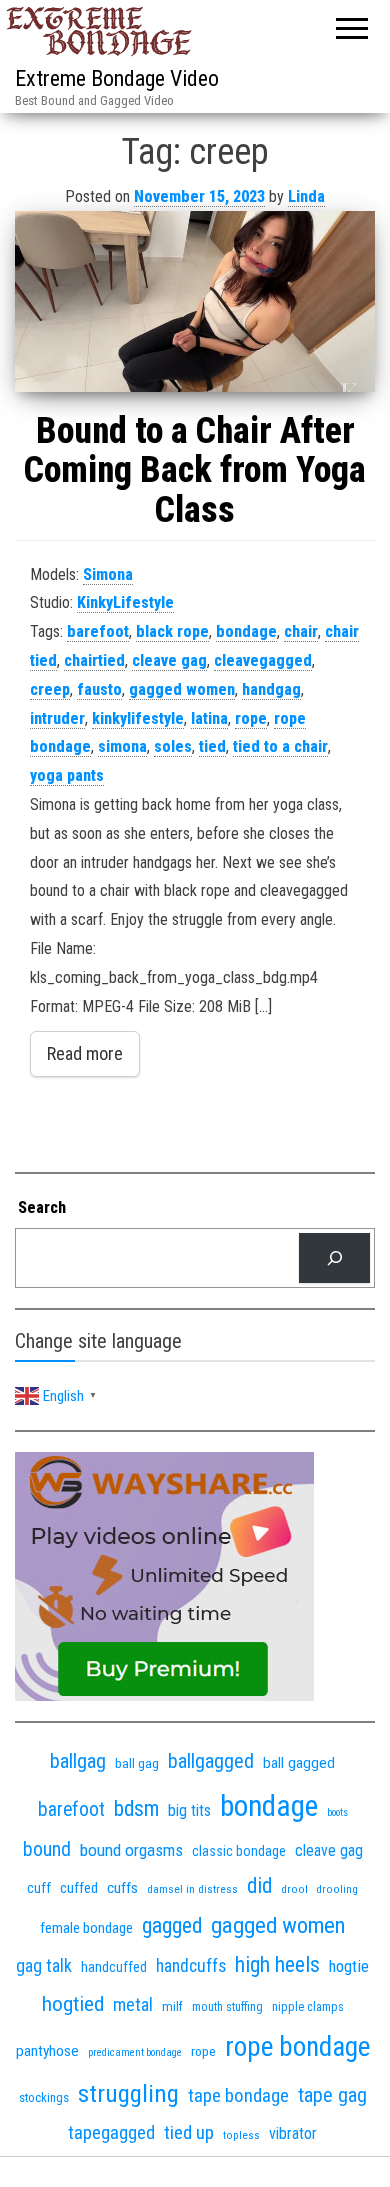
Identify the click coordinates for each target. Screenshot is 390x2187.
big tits (189, 1810)
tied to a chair (280, 746)
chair (301, 631)
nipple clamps (308, 2007)
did (259, 1885)
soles (173, 746)
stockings (44, 2097)
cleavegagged (263, 660)
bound (47, 1849)
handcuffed (114, 1967)
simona (122, 746)
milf (172, 2006)
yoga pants (67, 775)
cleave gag (169, 660)
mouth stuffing (227, 2007)
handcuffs (191, 1966)
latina (209, 718)
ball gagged (299, 1763)
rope (251, 718)
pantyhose (47, 2051)
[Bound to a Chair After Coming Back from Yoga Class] (195, 301)
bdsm (136, 1808)
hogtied (73, 2003)
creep (50, 689)
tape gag (332, 2095)
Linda (306, 196)
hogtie (349, 1966)
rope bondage (297, 2047)
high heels (277, 1964)
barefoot (98, 631)
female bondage (86, 1928)
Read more (85, 1053)
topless (241, 2135)
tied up (189, 2132)
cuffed (79, 1888)
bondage (246, 631)
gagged (172, 1925)
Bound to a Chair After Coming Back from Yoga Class (195, 470)
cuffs (122, 1888)
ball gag (137, 1763)
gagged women (182, 689)
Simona (108, 574)
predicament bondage (135, 2052)
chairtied (94, 660)
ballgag (78, 1761)
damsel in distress (192, 1889)
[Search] (334, 1257)
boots (337, 1812)
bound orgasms (131, 1850)
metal (133, 2004)
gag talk (44, 1965)
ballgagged (211, 1761)
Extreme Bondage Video (117, 78)
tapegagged (111, 2132)
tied (212, 746)
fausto (99, 689)
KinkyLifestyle (125, 602)
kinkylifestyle (138, 718)
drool (294, 1889)
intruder (57, 718)
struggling (128, 2093)
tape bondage (238, 2095)
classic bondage (239, 1851)
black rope (172, 631)
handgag (271, 689)
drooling (337, 1889)
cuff (39, 1888)
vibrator (293, 2133)
